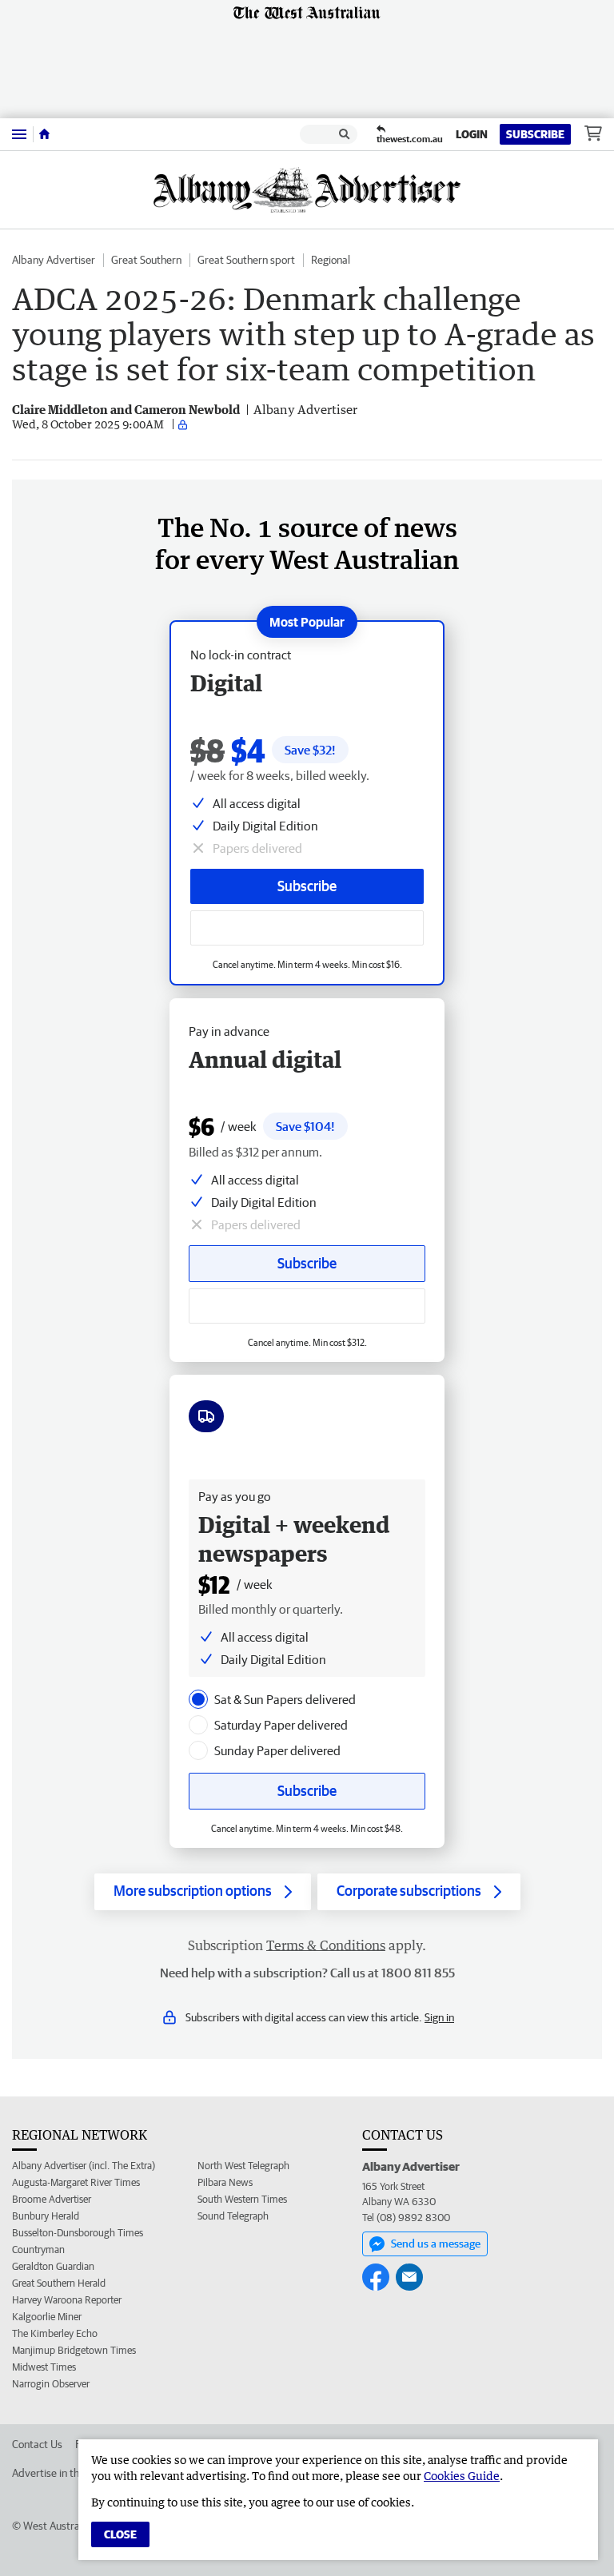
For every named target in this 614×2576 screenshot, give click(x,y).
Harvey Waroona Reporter (67, 2300)
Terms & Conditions (326, 1945)
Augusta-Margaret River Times (76, 2182)
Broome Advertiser (52, 2199)
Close (120, 2534)
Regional (331, 260)
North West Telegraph (243, 2166)
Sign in (439, 2017)
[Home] (44, 134)
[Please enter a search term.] (345, 134)
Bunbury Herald (46, 2216)
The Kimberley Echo (55, 2333)
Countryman (38, 2250)
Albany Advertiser (54, 260)
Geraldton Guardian (53, 2266)
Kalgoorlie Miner (47, 2317)
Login (472, 134)
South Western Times (242, 2199)
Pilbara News (225, 2182)
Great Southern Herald (59, 2283)
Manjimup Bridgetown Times (74, 2350)
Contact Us (37, 2444)
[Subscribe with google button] (307, 928)
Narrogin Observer (51, 2384)
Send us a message (436, 2244)
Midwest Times (44, 2367)
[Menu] (19, 134)
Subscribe (535, 134)
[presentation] (198, 1699)
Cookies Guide (462, 2476)
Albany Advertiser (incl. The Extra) (84, 2166)
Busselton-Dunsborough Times (78, 2233)
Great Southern (146, 260)
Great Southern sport (246, 260)
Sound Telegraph (233, 2216)
